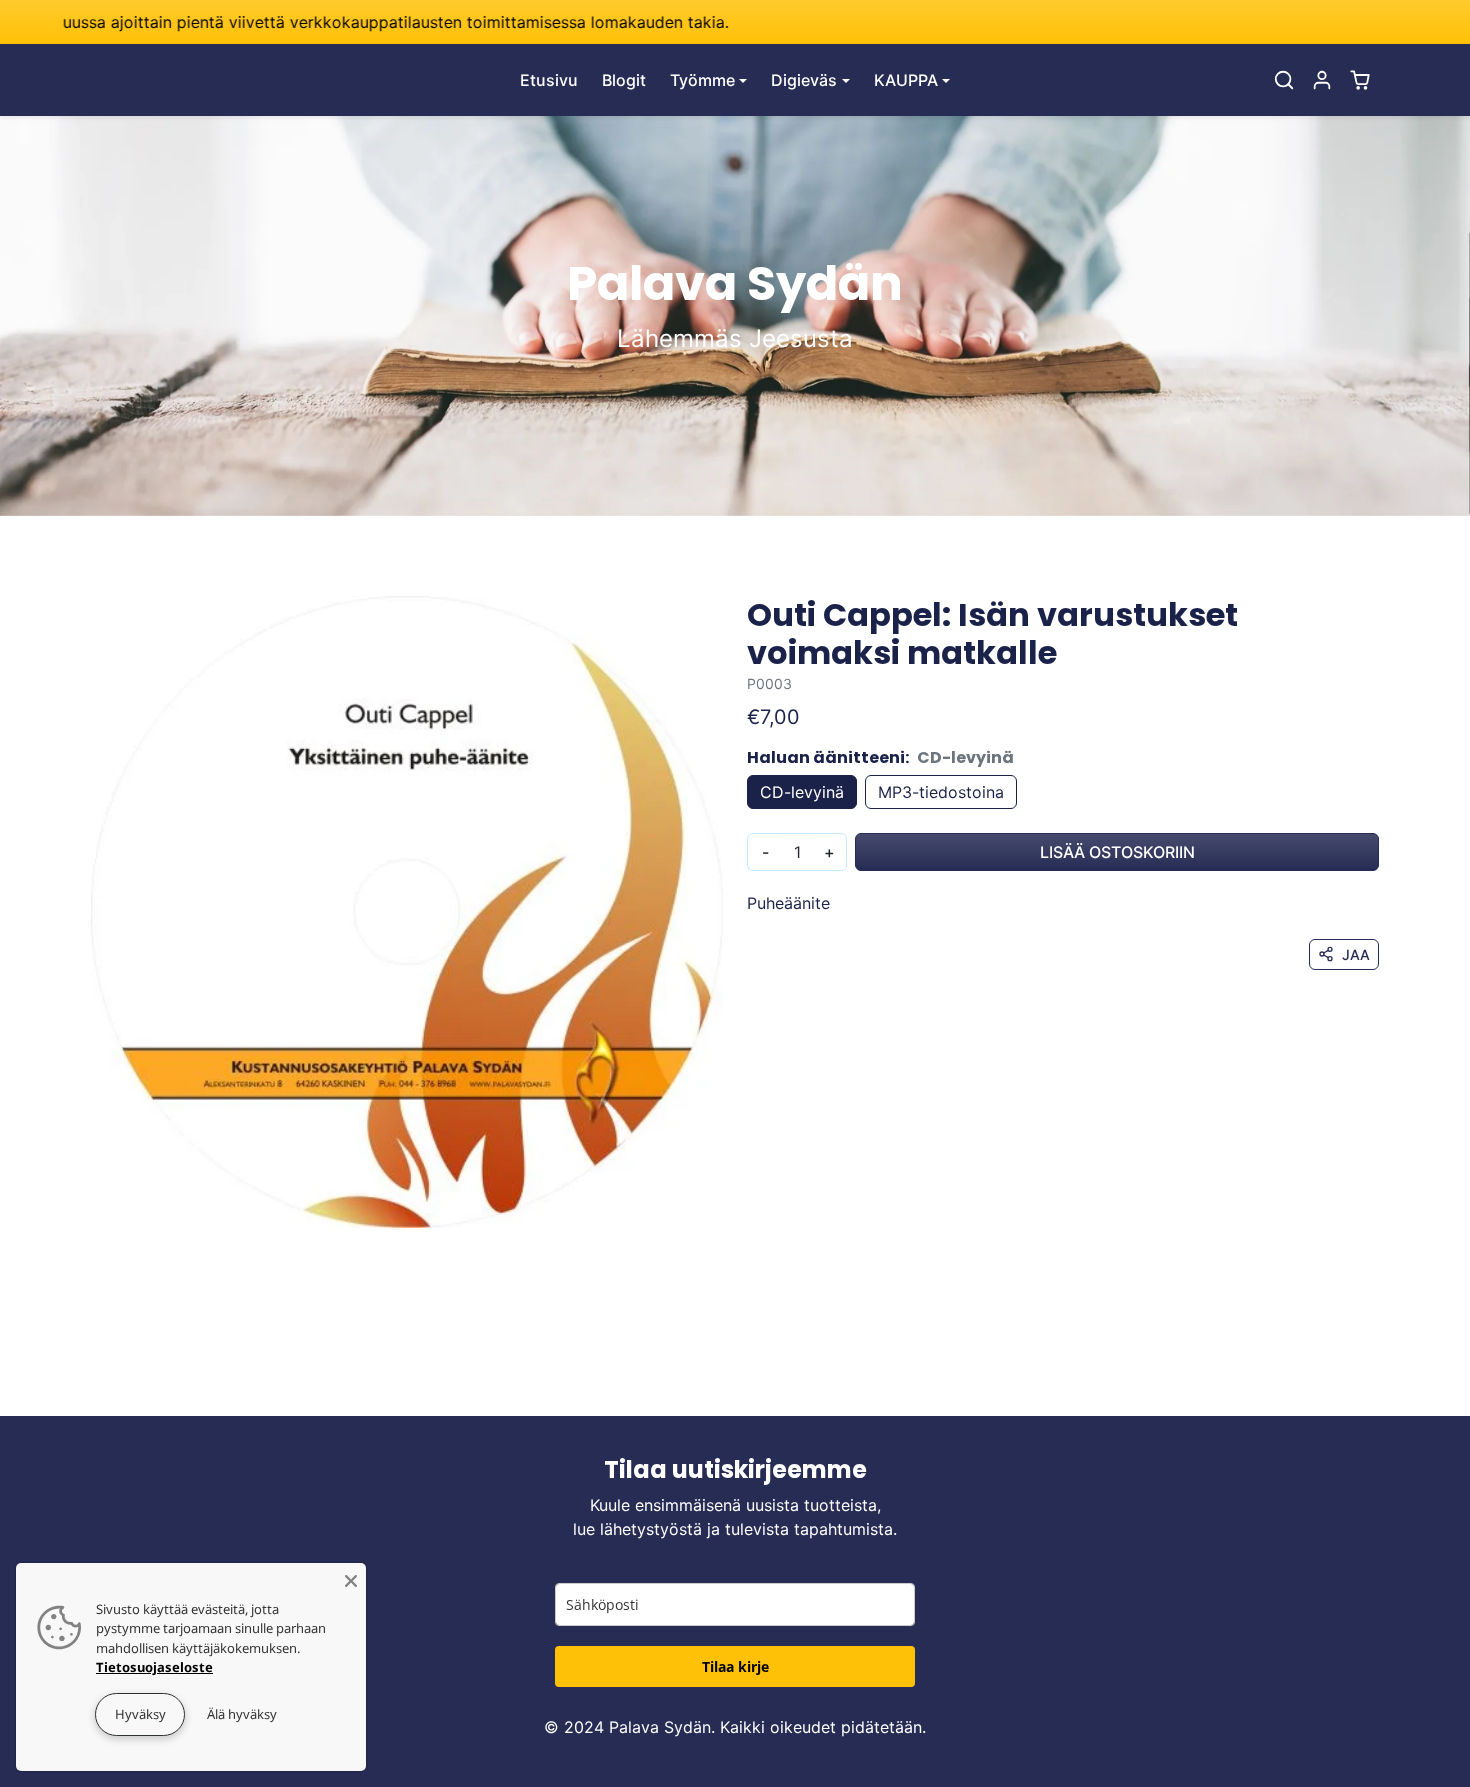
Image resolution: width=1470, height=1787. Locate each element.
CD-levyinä (802, 792)
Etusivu (549, 80)
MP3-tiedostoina (941, 792)
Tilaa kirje (735, 1666)
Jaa (1356, 954)
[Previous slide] (93, 1386)
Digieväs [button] (804, 80)
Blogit (624, 80)
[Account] (1322, 80)
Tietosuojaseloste (154, 1667)
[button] (1284, 80)
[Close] (351, 1578)
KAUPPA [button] (906, 80)
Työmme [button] (702, 80)
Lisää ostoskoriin (1117, 852)
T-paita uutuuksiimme (584, 22)
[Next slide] (1377, 1386)
